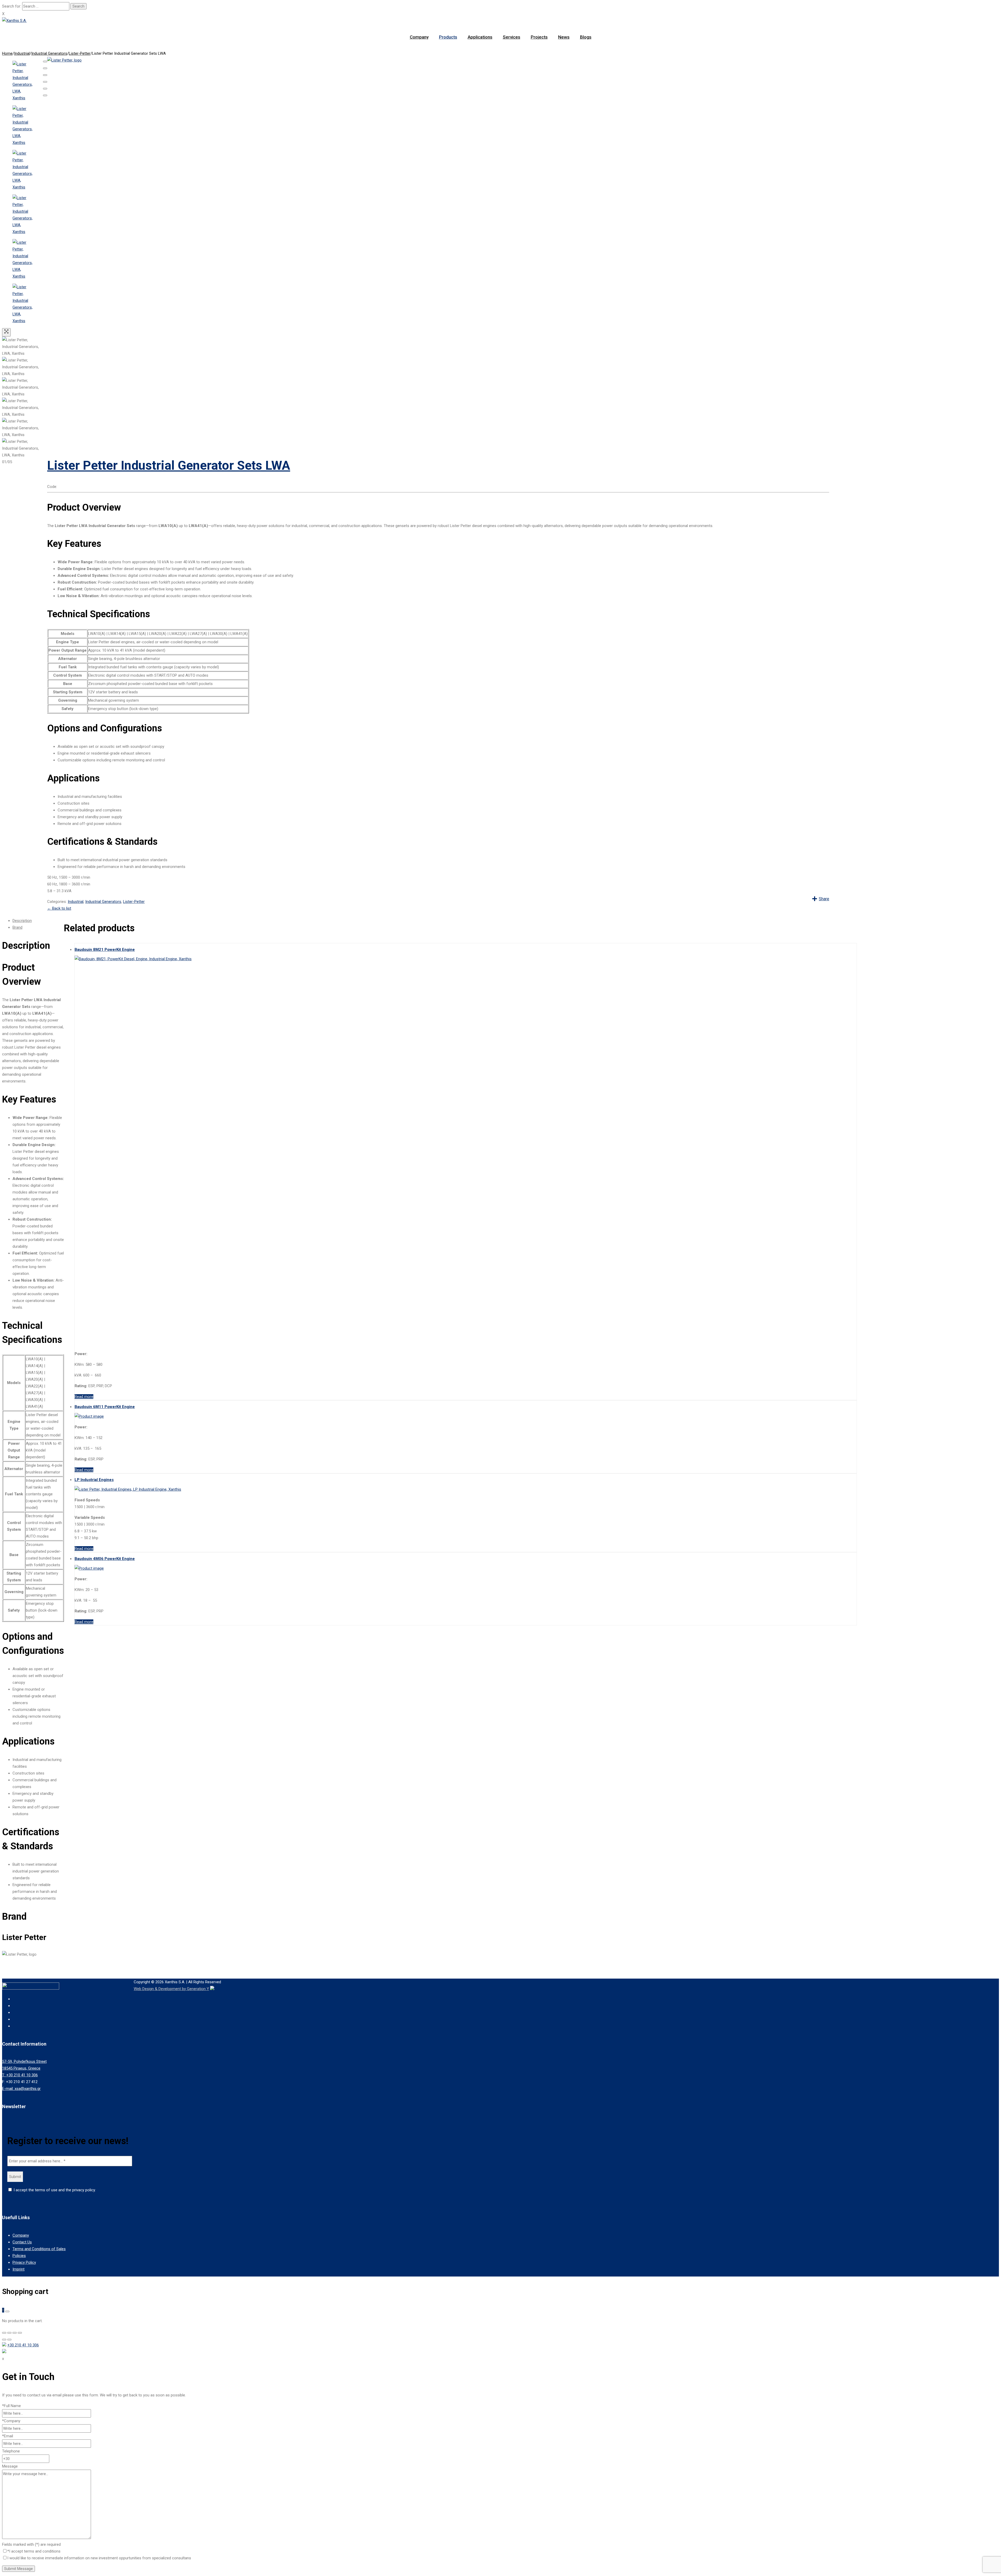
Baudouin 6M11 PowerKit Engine (105, 1407)
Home (7, 53)
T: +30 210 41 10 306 (20, 2075)
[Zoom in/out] (45, 82)
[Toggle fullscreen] (45, 75)
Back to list (59, 908)
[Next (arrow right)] (45, 95)
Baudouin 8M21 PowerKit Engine (105, 950)
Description (22, 921)
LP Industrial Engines (94, 1480)
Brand (17, 927)
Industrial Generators (49, 53)
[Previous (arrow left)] (45, 89)
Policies (19, 2256)
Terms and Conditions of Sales (39, 2249)
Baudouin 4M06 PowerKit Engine (105, 1559)
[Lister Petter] (438, 60)
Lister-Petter (80, 53)
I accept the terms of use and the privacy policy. (54, 2190)
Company (21, 2235)
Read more (84, 1397)
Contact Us (22, 2242)
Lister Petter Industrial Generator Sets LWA (169, 465)
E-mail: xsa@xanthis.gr (21, 2089)
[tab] (38, 921)
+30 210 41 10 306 (23, 2345)
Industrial (22, 53)
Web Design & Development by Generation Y (171, 1989)
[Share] (45, 68)
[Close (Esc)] (45, 62)
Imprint (19, 2269)
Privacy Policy (24, 2262)
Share (824, 899)
